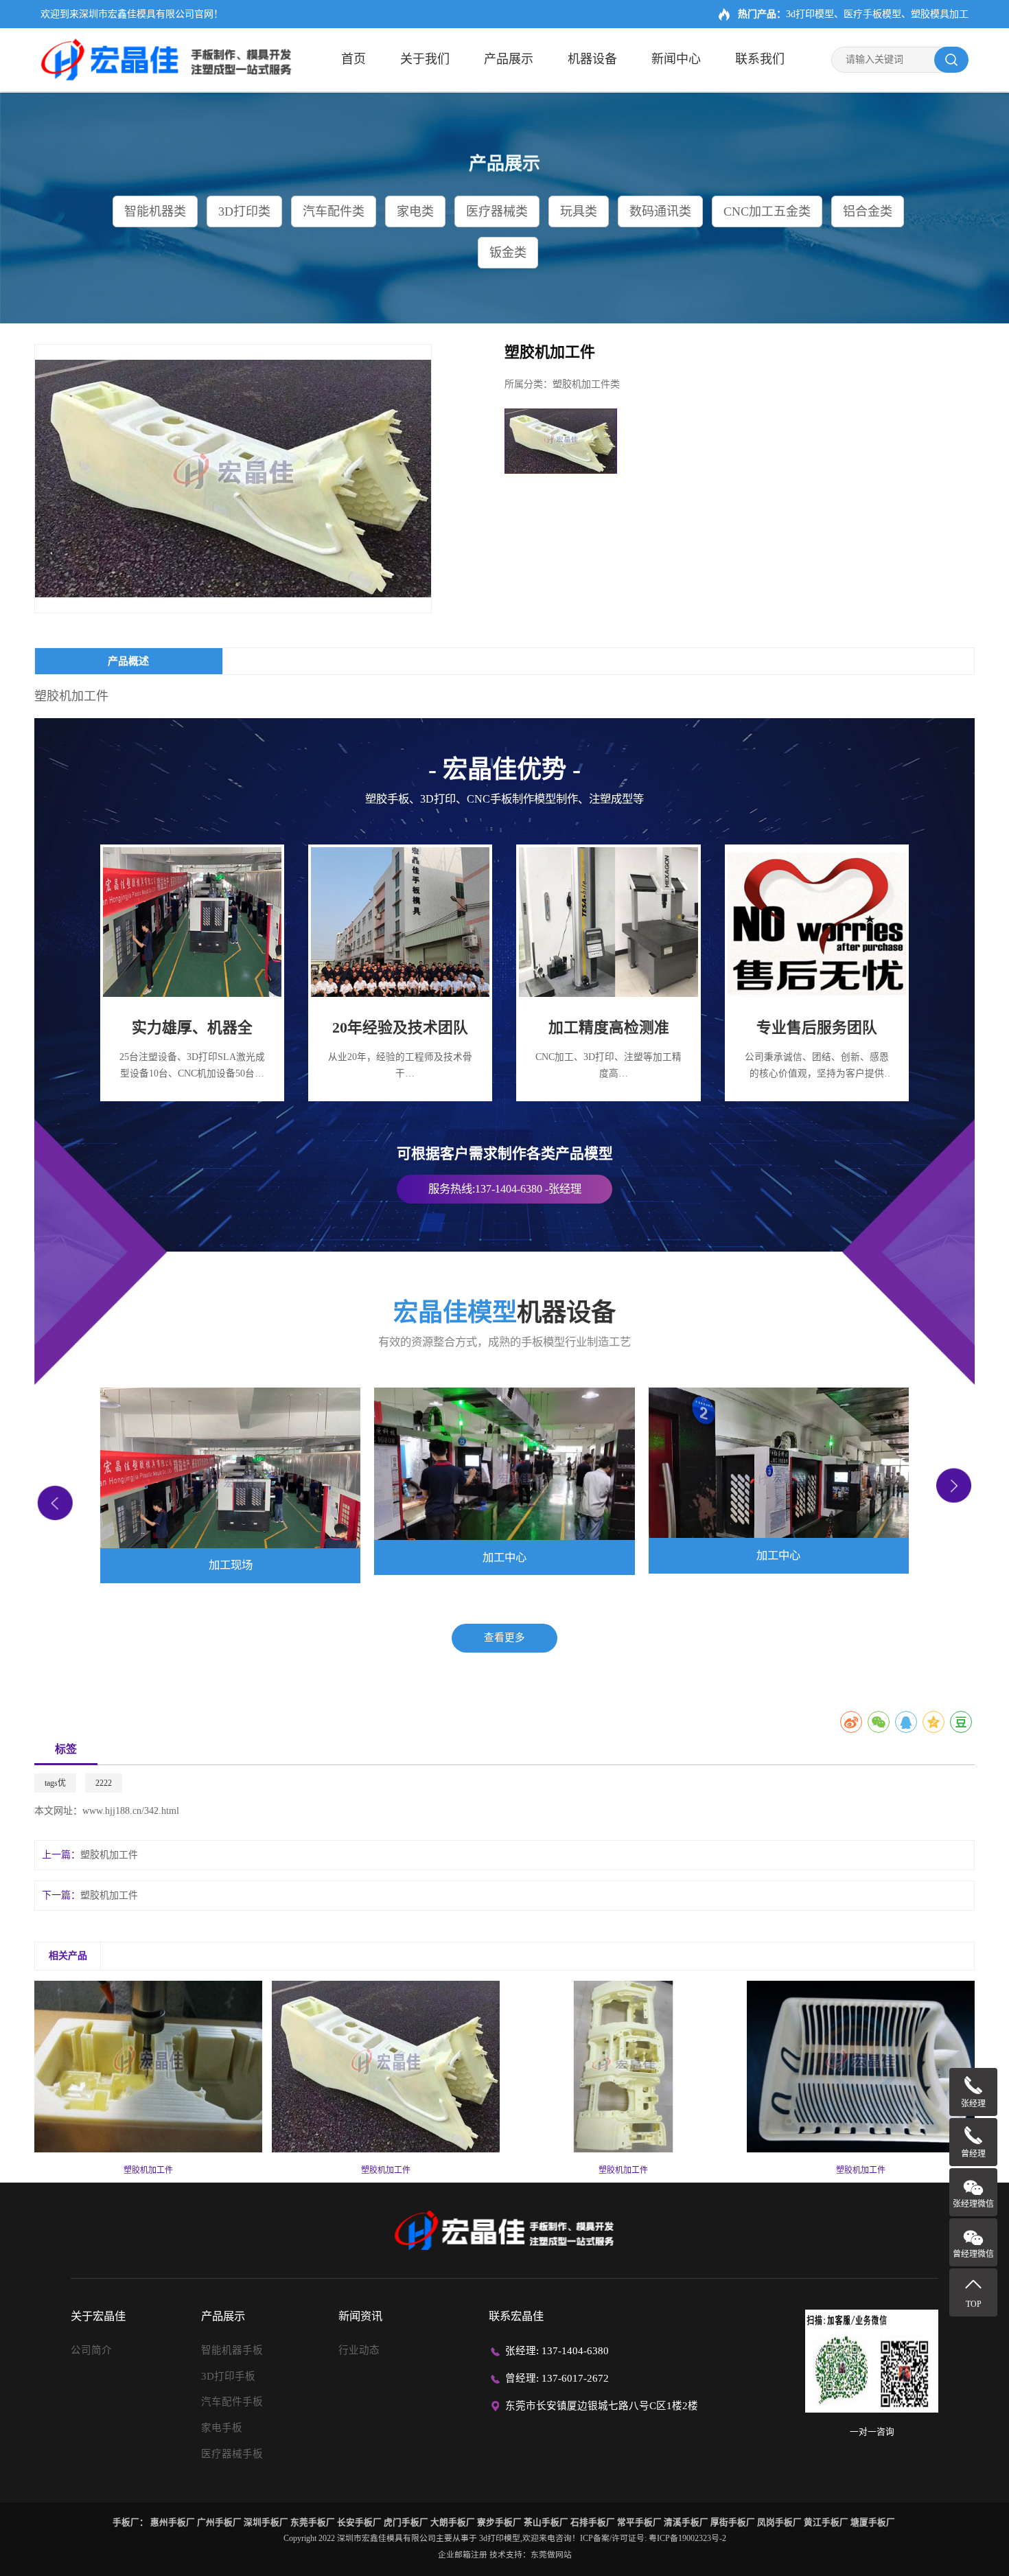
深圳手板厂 (266, 2522)
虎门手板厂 (406, 2522)
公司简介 (91, 2350)
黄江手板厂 (826, 2522)
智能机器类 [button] (155, 211)
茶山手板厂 (546, 2522)
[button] (55, 1503)
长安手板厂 (359, 2522)
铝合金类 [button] (868, 211)
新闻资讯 (360, 2316)
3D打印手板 (228, 2376)
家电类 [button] (415, 211)
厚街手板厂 (733, 2522)
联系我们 (760, 59)
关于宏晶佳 (98, 2316)
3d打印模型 (500, 2538)
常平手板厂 (639, 2522)
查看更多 (505, 1637)
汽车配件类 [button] (334, 211)
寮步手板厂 (499, 2522)
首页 (353, 59)
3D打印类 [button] (244, 211)
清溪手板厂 (686, 2522)
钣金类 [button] (508, 253)
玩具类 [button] (579, 211)
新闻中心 (676, 59)
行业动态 (359, 2350)
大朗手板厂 (453, 2522)
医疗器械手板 (232, 2454)
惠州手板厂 (173, 2522)
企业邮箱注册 (463, 2555)
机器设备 (592, 59)
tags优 (55, 1783)
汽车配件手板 (232, 2402)
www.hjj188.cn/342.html (131, 1811)
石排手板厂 (593, 2522)
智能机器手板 (232, 2350)
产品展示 (509, 59)
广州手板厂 (219, 2522)
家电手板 (222, 2428)
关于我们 (425, 59)
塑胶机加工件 (109, 1855)
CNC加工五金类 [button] (767, 211)
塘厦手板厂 (873, 2522)
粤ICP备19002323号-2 (687, 2538)
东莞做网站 (551, 2555)
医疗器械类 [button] (497, 211)
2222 (104, 1783)
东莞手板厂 (313, 2522)
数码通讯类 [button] (660, 211)
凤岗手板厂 (779, 2522)
